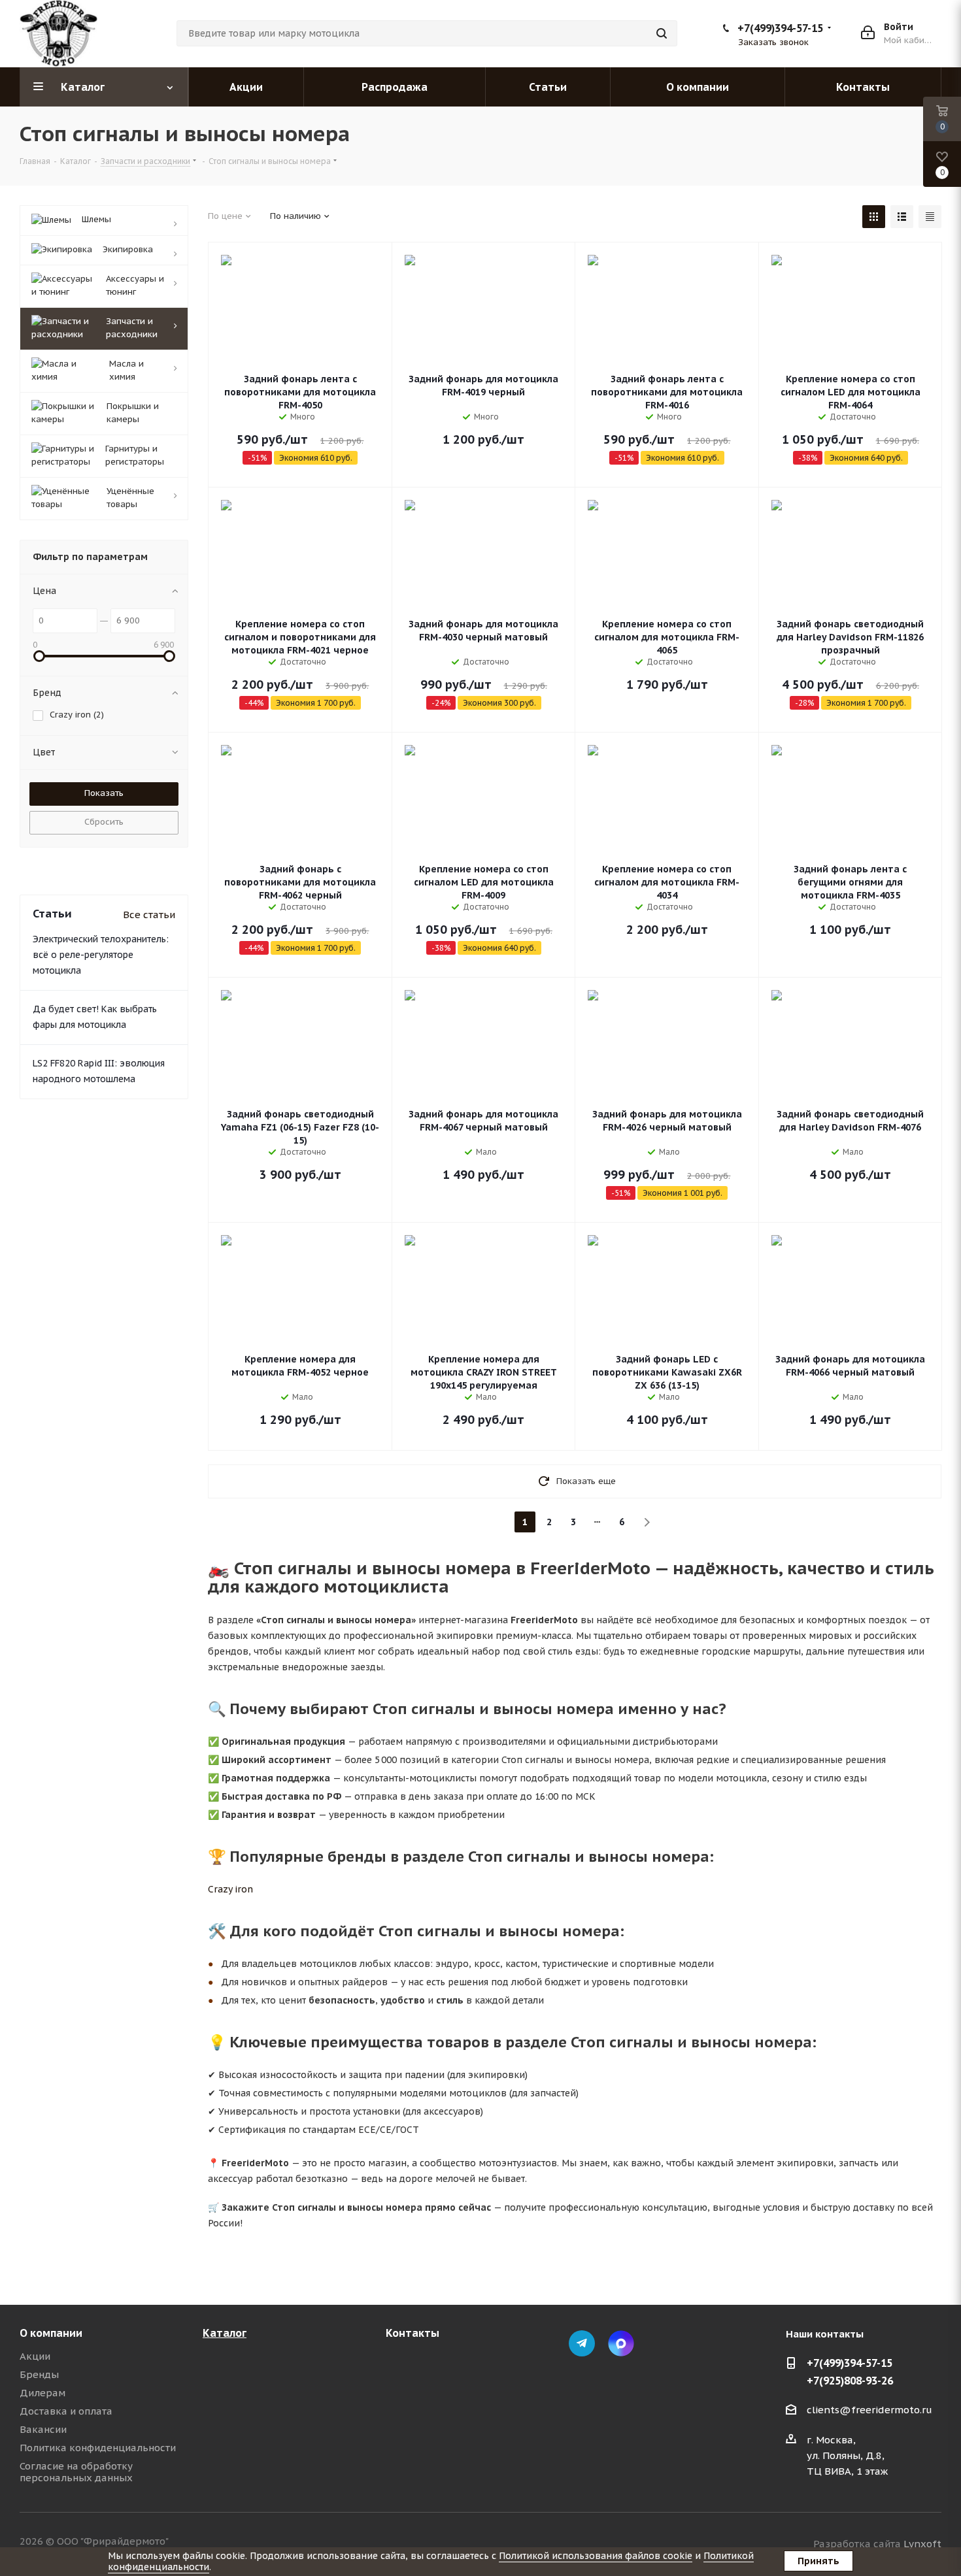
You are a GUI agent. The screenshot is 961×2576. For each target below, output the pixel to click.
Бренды (39, 2374)
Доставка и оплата (66, 2411)
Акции (35, 2356)
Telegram (582, 2343)
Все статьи (149, 915)
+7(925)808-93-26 (850, 2381)
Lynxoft (922, 2544)
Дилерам (42, 2393)
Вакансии (43, 2429)
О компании (51, 2333)
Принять (818, 2561)
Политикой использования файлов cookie (596, 2556)
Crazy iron (230, 1889)
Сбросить (104, 822)
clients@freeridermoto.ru (869, 2410)
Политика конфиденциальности (98, 2448)
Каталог (225, 2333)
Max (621, 2343)
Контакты (413, 2333)
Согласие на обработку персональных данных (76, 2472)
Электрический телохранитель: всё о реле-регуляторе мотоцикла (101, 955)
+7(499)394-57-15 (780, 28)
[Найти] (662, 33)
